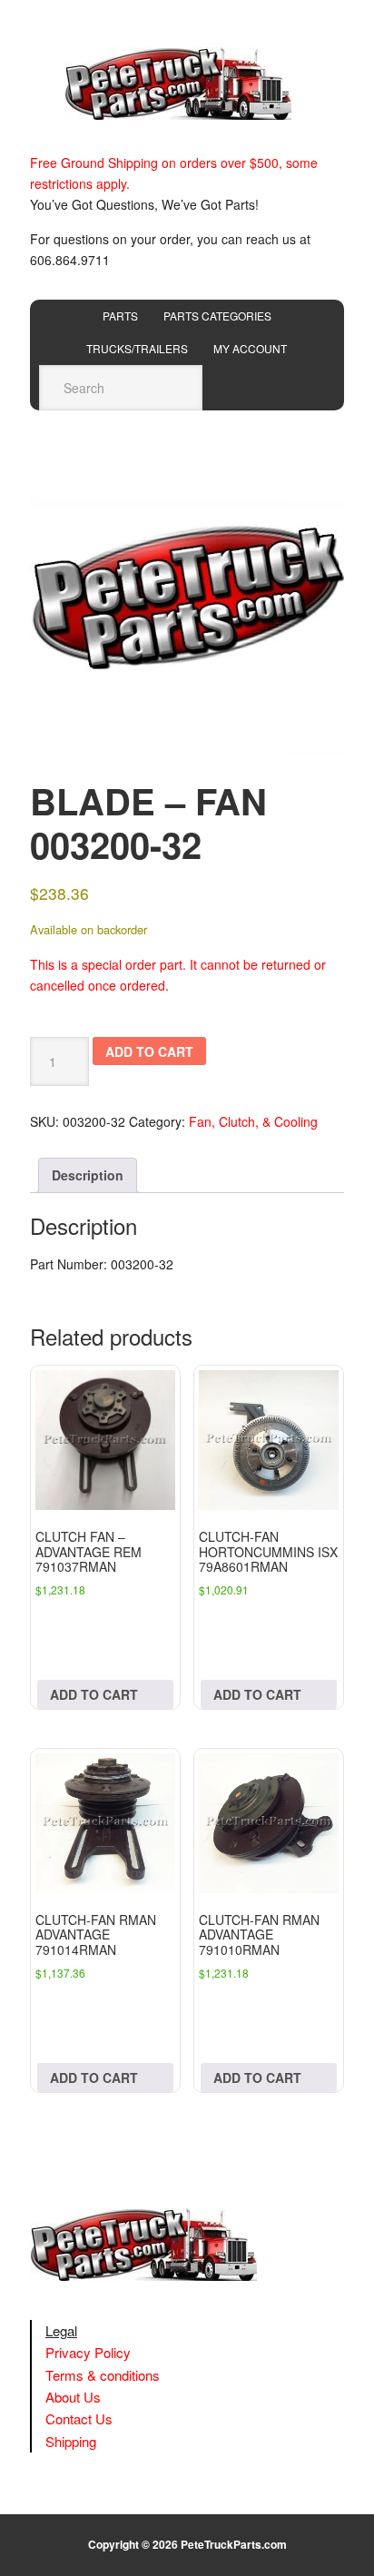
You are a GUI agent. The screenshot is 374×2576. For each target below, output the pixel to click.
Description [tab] (88, 1175)
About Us (73, 2397)
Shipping (71, 2441)
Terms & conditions (103, 2375)
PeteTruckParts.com (234, 2544)
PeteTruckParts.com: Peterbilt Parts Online (187, 84)
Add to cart (149, 1051)
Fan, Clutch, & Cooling (253, 1121)
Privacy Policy (88, 2352)
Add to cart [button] (94, 1694)
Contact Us (79, 2418)
